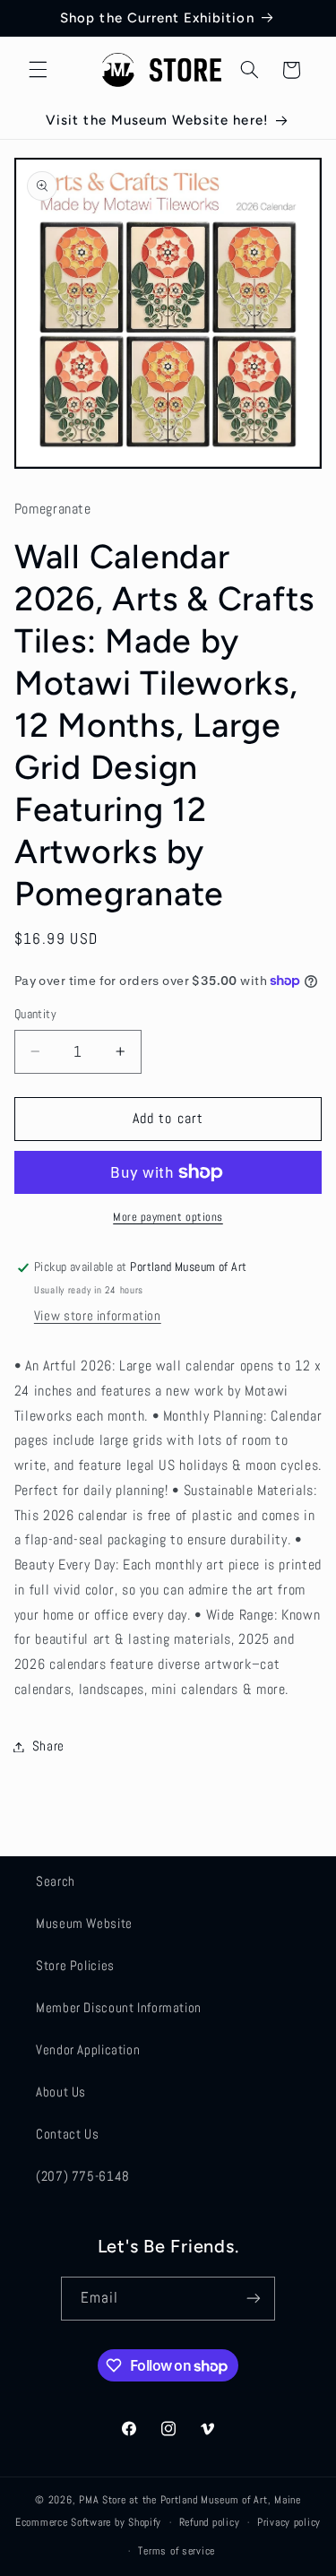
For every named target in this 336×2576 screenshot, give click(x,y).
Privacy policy (289, 2522)
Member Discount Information (119, 2008)
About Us (61, 2092)
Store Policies (75, 1966)
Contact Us (67, 2134)
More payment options (168, 1217)
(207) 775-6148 (83, 2176)
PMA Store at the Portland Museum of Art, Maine (190, 2500)
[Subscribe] (254, 2299)
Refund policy (210, 2522)
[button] (38, 70)
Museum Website (84, 1923)
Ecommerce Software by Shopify (88, 2522)
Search (56, 1881)
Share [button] (48, 1746)
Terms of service (177, 2551)
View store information (98, 1316)
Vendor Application (88, 2050)
